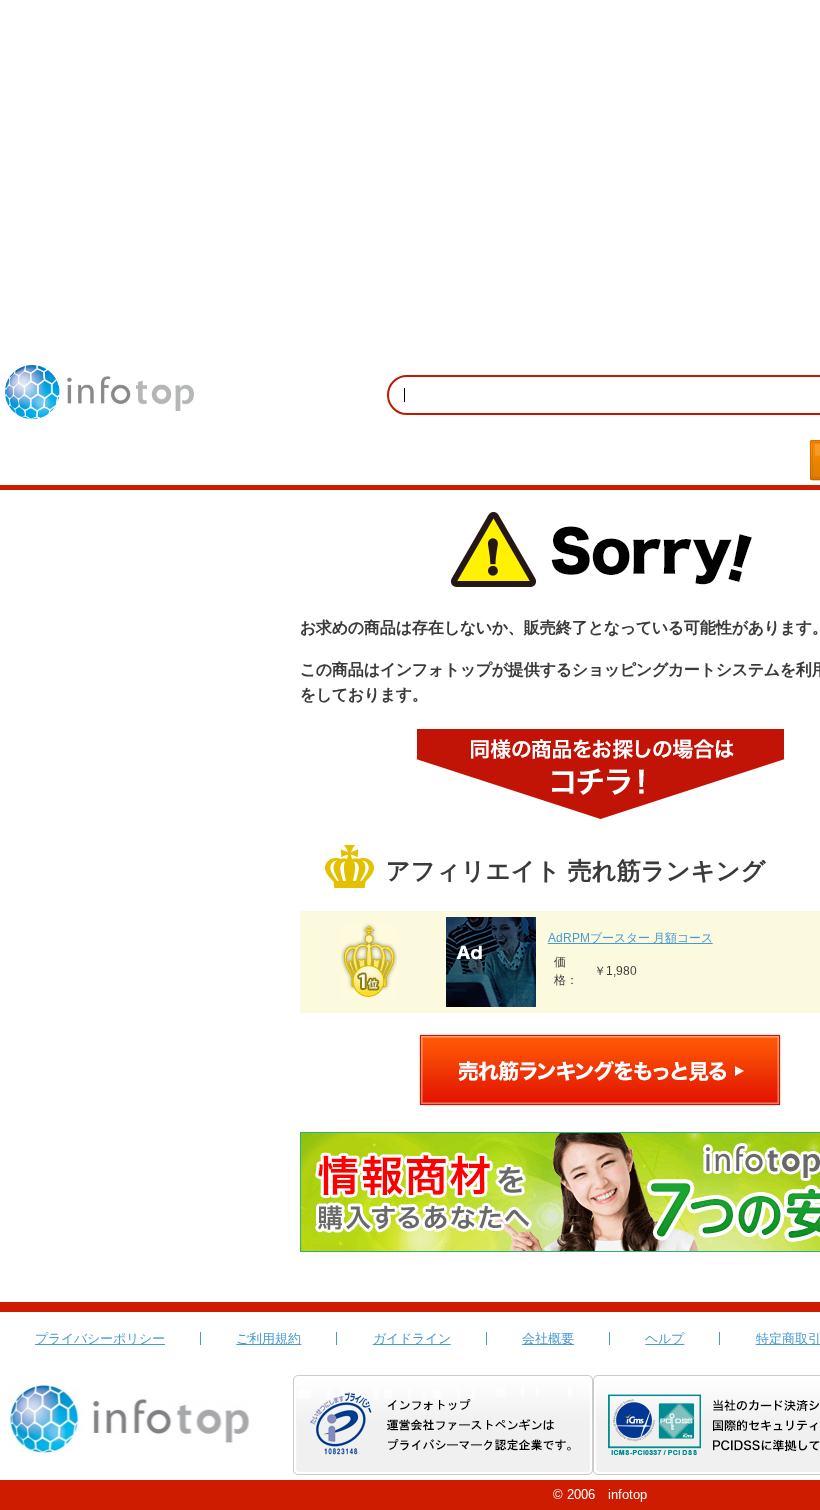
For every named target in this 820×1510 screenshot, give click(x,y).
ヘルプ (664, 1338)
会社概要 (548, 1338)
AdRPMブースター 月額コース (630, 938)
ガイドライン (412, 1338)
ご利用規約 (268, 1338)
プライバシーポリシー (100, 1338)
